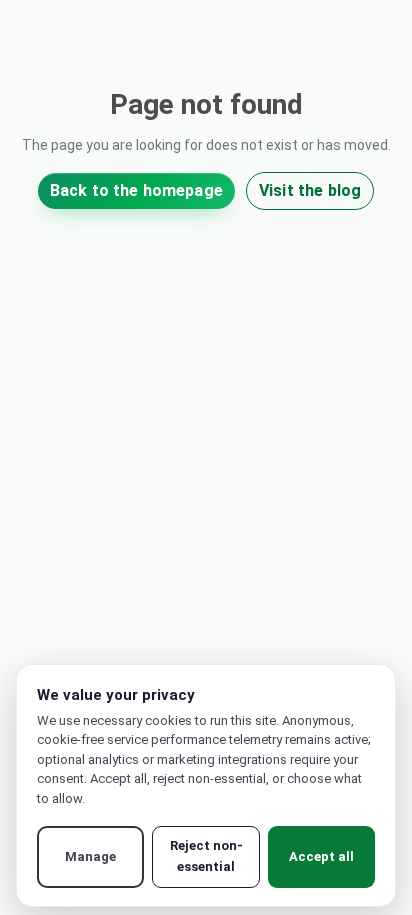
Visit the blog (310, 190)
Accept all (321, 856)
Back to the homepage (136, 190)
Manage (90, 856)
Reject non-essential (206, 856)
